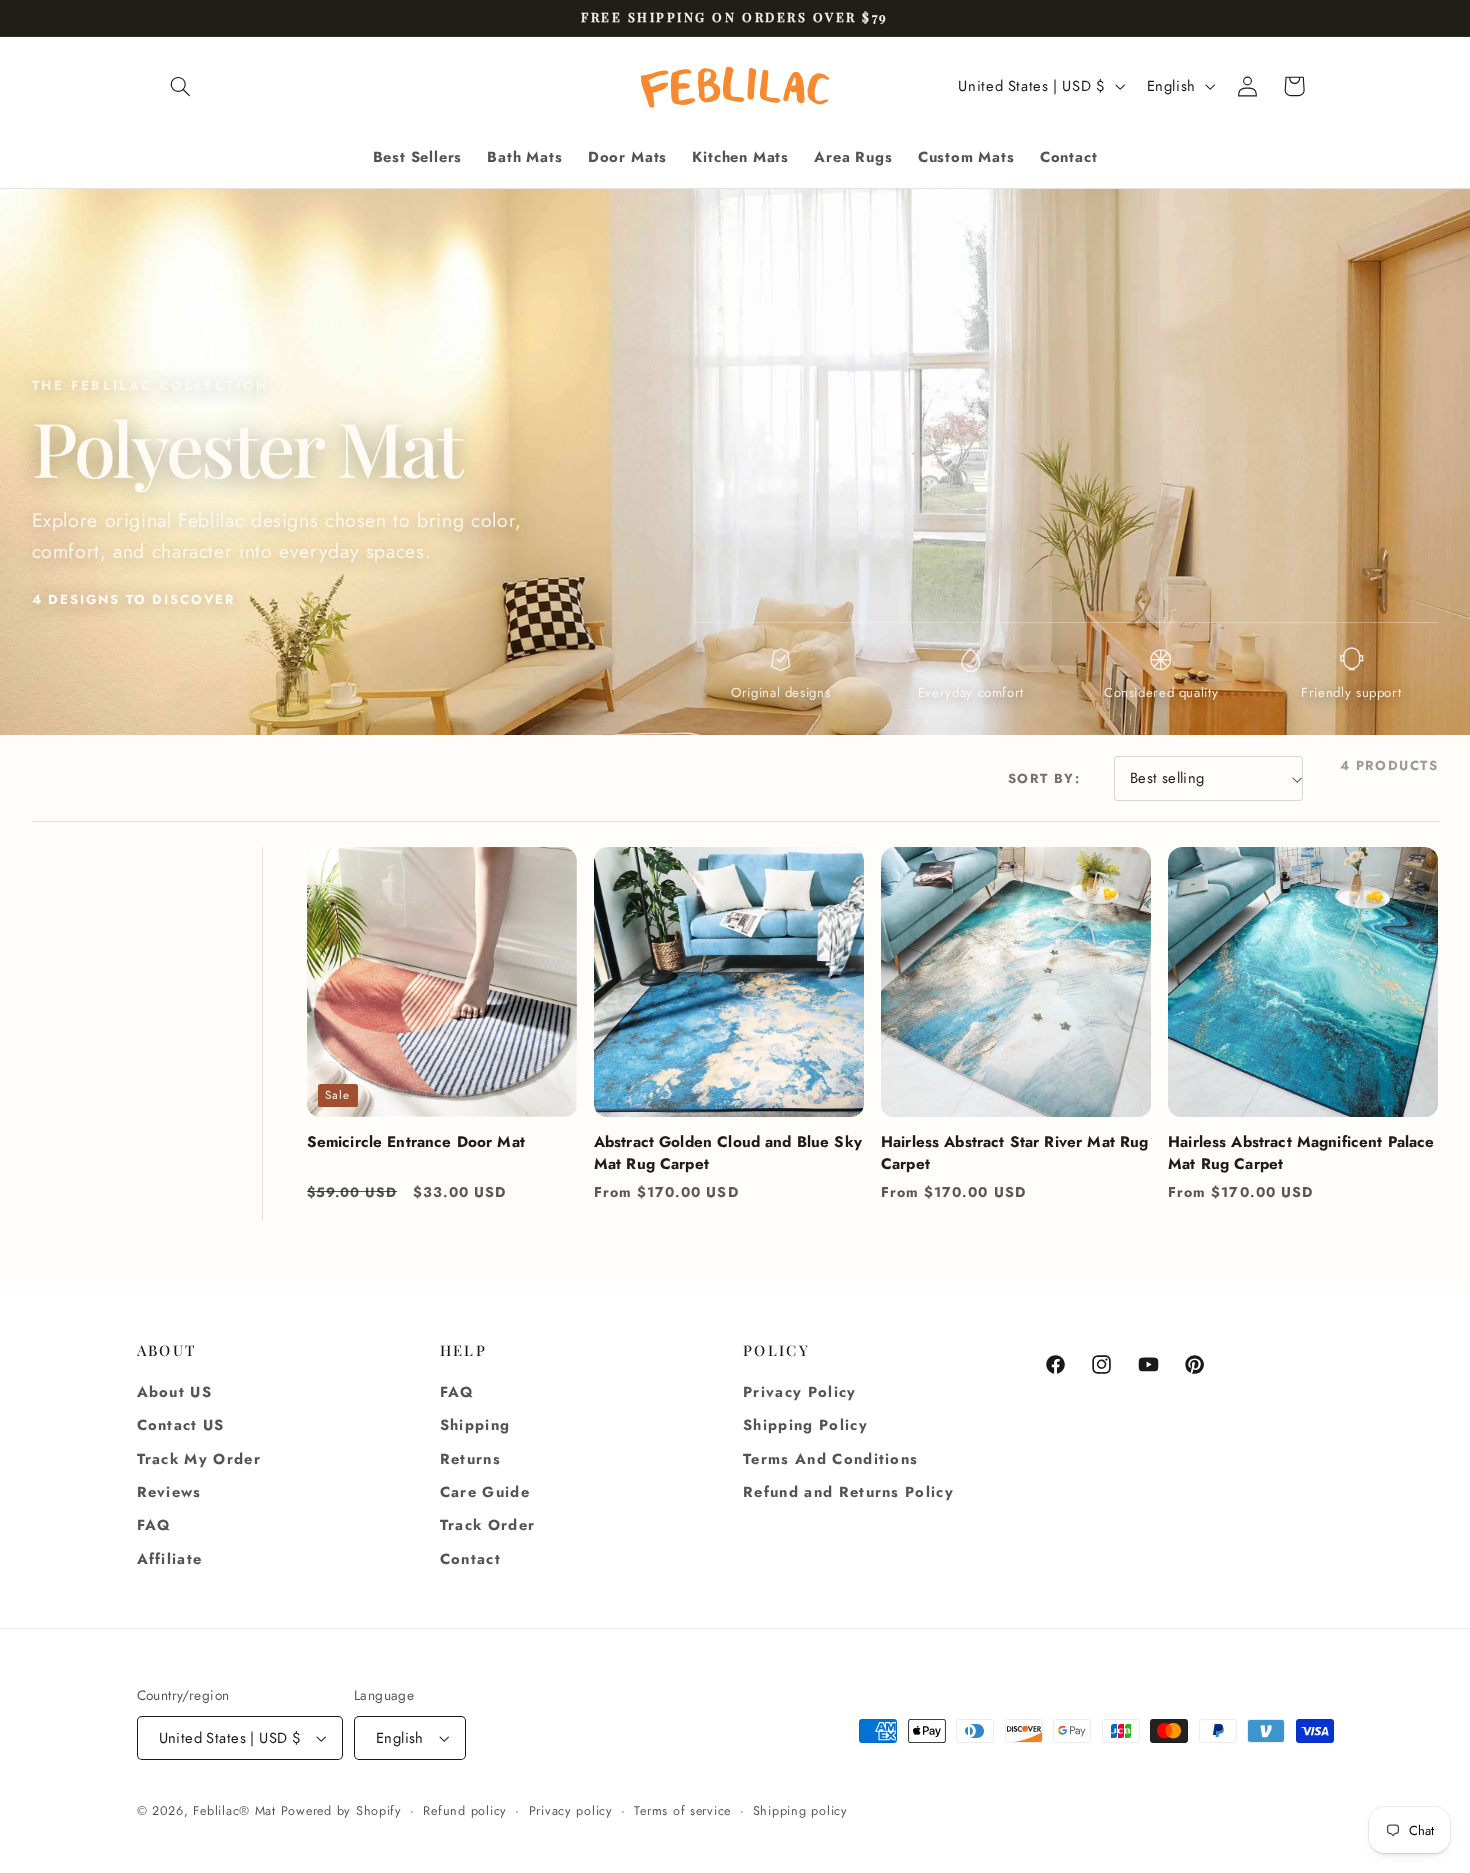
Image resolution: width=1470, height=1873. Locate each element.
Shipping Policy (805, 1426)
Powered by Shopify (341, 1811)
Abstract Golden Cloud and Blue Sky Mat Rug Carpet (728, 1153)
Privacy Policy (800, 1392)
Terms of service (682, 1811)
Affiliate (170, 1559)
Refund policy (465, 1811)
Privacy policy (571, 1811)
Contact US (181, 1426)
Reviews (169, 1492)
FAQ (154, 1525)
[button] (181, 86)
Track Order (488, 1525)
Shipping (475, 1426)
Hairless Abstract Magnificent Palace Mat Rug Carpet (1301, 1153)
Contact (470, 1559)
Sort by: (1044, 778)
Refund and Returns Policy (848, 1492)
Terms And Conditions (830, 1459)
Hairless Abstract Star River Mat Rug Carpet (1014, 1153)
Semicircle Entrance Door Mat (416, 1142)
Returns (470, 1459)
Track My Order (199, 1459)
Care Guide (485, 1492)
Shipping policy (800, 1811)
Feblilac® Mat (234, 1811)
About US (175, 1392)
